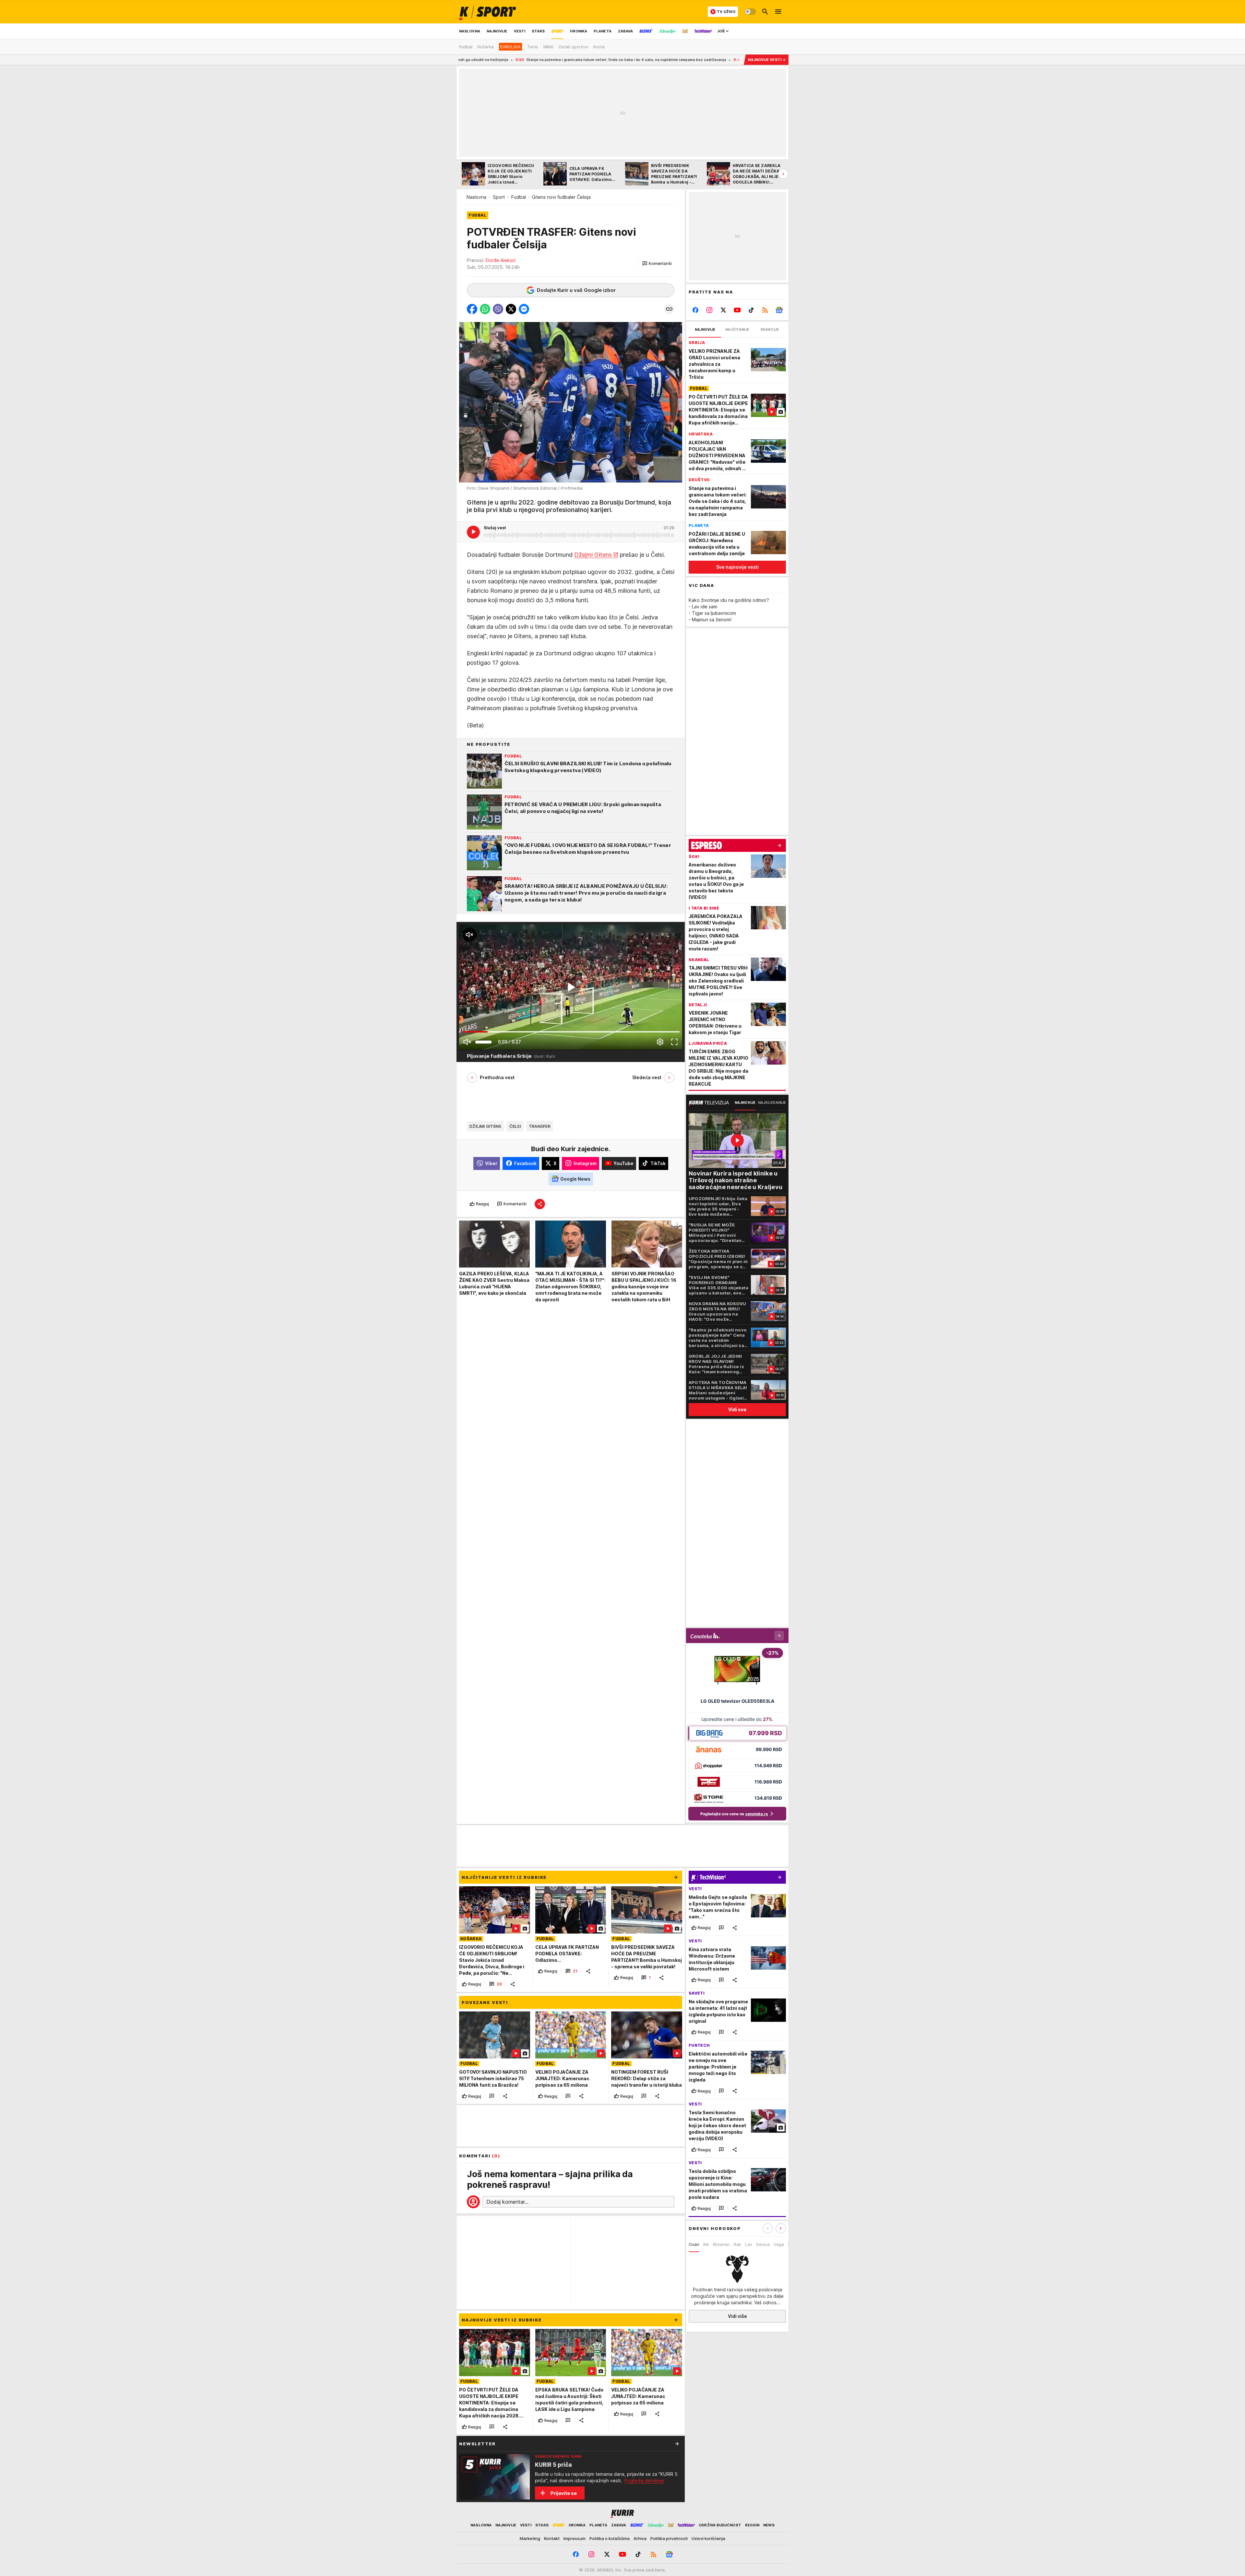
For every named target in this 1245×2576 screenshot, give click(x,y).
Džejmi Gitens (593, 554)
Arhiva (640, 2538)
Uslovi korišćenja (708, 2538)
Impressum (575, 2538)
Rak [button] (737, 2244)
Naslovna (476, 197)
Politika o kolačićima (610, 2538)
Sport (499, 197)
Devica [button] (763, 2244)
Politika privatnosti (669, 2538)
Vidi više (737, 2316)
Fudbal (519, 197)
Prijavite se (564, 2493)
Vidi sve (737, 1409)
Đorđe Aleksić (501, 260)
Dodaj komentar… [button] (507, 2202)
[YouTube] (737, 310)
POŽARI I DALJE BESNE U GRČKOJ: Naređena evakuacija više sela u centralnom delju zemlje (617, 60)
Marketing (530, 2538)
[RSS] (765, 310)
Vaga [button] (779, 2244)
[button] (657, 264)
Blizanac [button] (721, 2244)
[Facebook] (696, 310)
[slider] (483, 1042)
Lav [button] (749, 2244)
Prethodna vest (497, 1077)
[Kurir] (488, 12)
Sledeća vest (647, 1077)
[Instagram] (710, 310)
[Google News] (779, 310)
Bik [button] (706, 2244)
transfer (540, 1126)
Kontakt (552, 2538)
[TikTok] (751, 310)
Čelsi (515, 1126)
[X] (723, 310)
